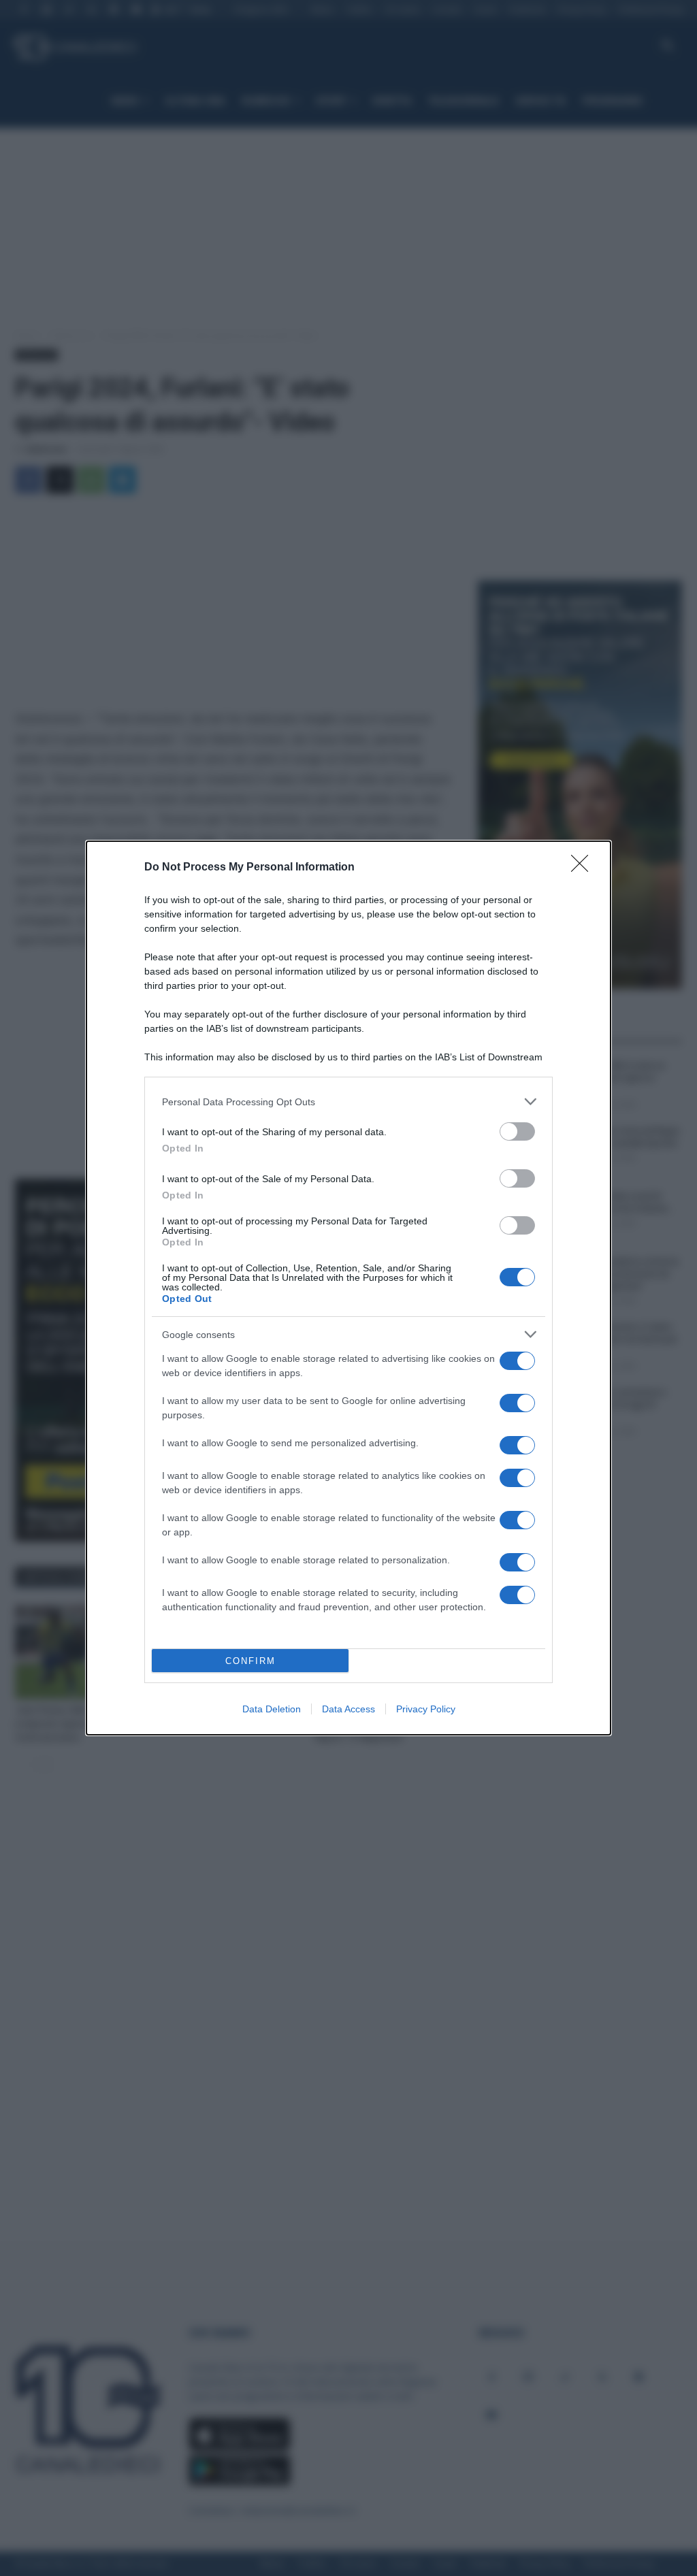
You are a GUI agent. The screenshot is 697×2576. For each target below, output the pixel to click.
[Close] (584, 868)
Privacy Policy (426, 1709)
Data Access (348, 1709)
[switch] (517, 1131)
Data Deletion (272, 1709)
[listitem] (348, 1102)
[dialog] (348, 1288)
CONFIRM (250, 1661)
